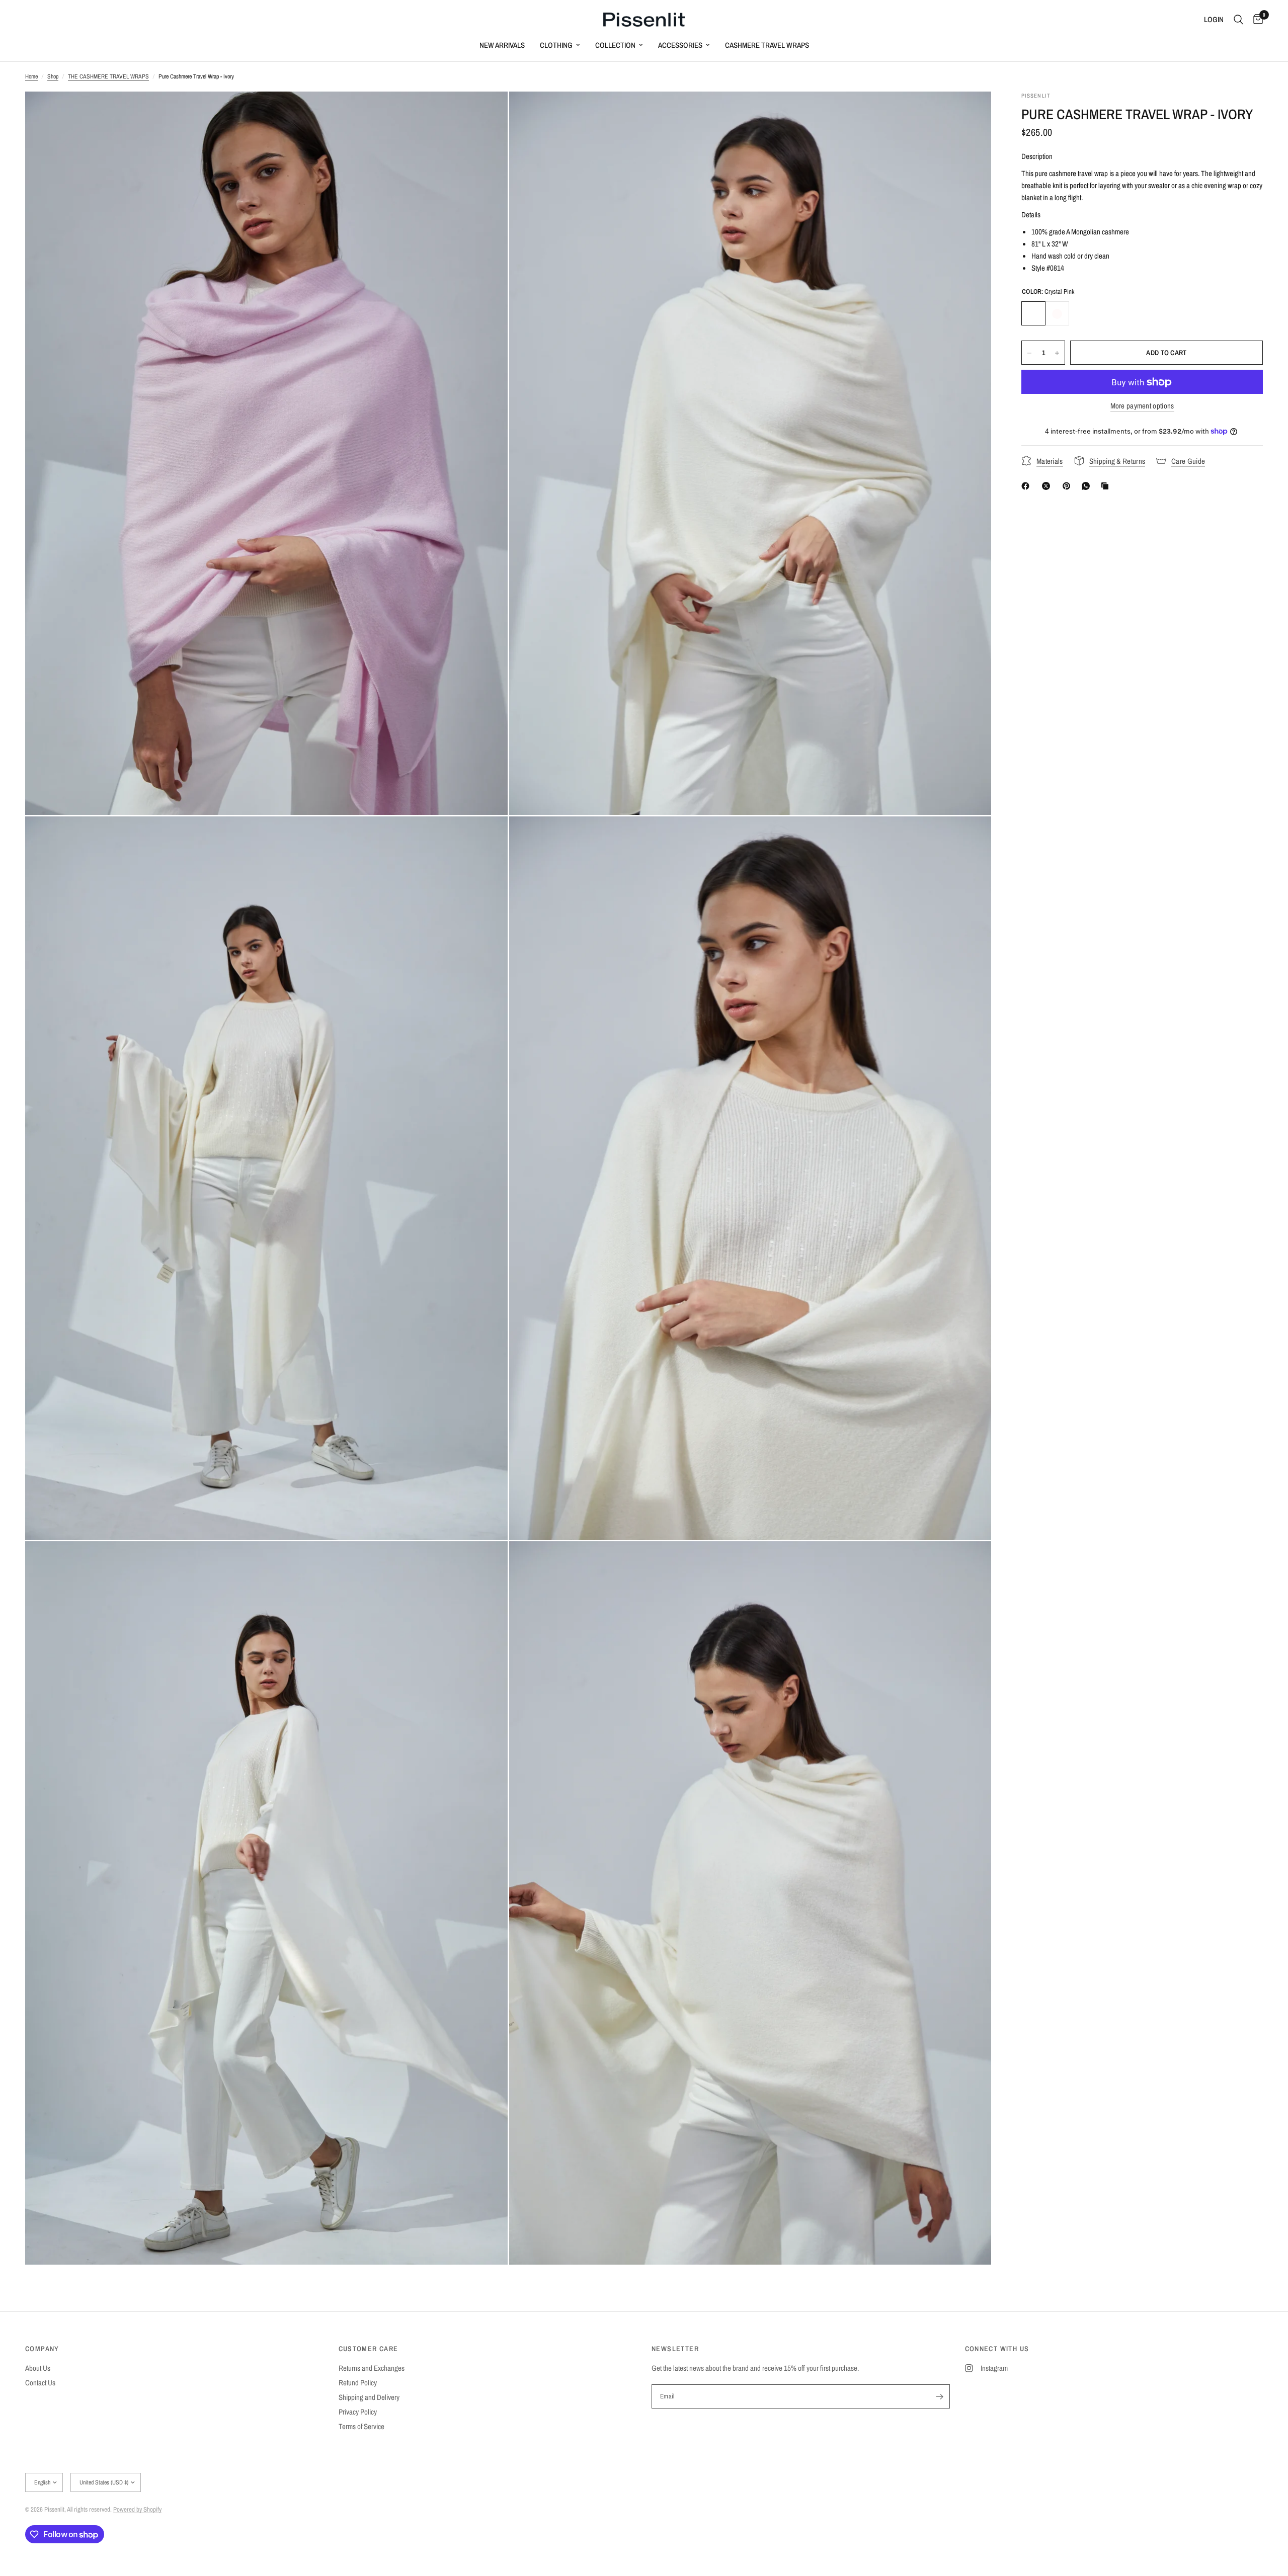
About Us (38, 2368)
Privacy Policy (358, 2412)
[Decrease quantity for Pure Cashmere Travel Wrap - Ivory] (1029, 353)
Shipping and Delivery (369, 2397)
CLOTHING (556, 45)
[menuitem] (502, 45)
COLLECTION (615, 45)
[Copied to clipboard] (1107, 486)
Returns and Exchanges (372, 2368)
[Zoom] (487, 113)
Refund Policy (358, 2383)
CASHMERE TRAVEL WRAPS (767, 45)
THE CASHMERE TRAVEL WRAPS (108, 76)
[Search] (1238, 20)
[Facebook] (1027, 486)
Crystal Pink (1033, 314)
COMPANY (42, 2349)
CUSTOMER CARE (369, 2349)
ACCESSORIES (680, 45)
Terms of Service (361, 2426)
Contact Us (40, 2383)
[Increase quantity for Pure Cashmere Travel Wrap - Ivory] (1057, 353)
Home (31, 76)
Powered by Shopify (137, 2509)
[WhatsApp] (1088, 486)
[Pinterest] (1069, 486)
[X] (1048, 486)
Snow (1057, 314)
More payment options (1142, 406)
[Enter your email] (940, 2396)
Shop (53, 76)
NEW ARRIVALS (502, 45)
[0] (1256, 20)
